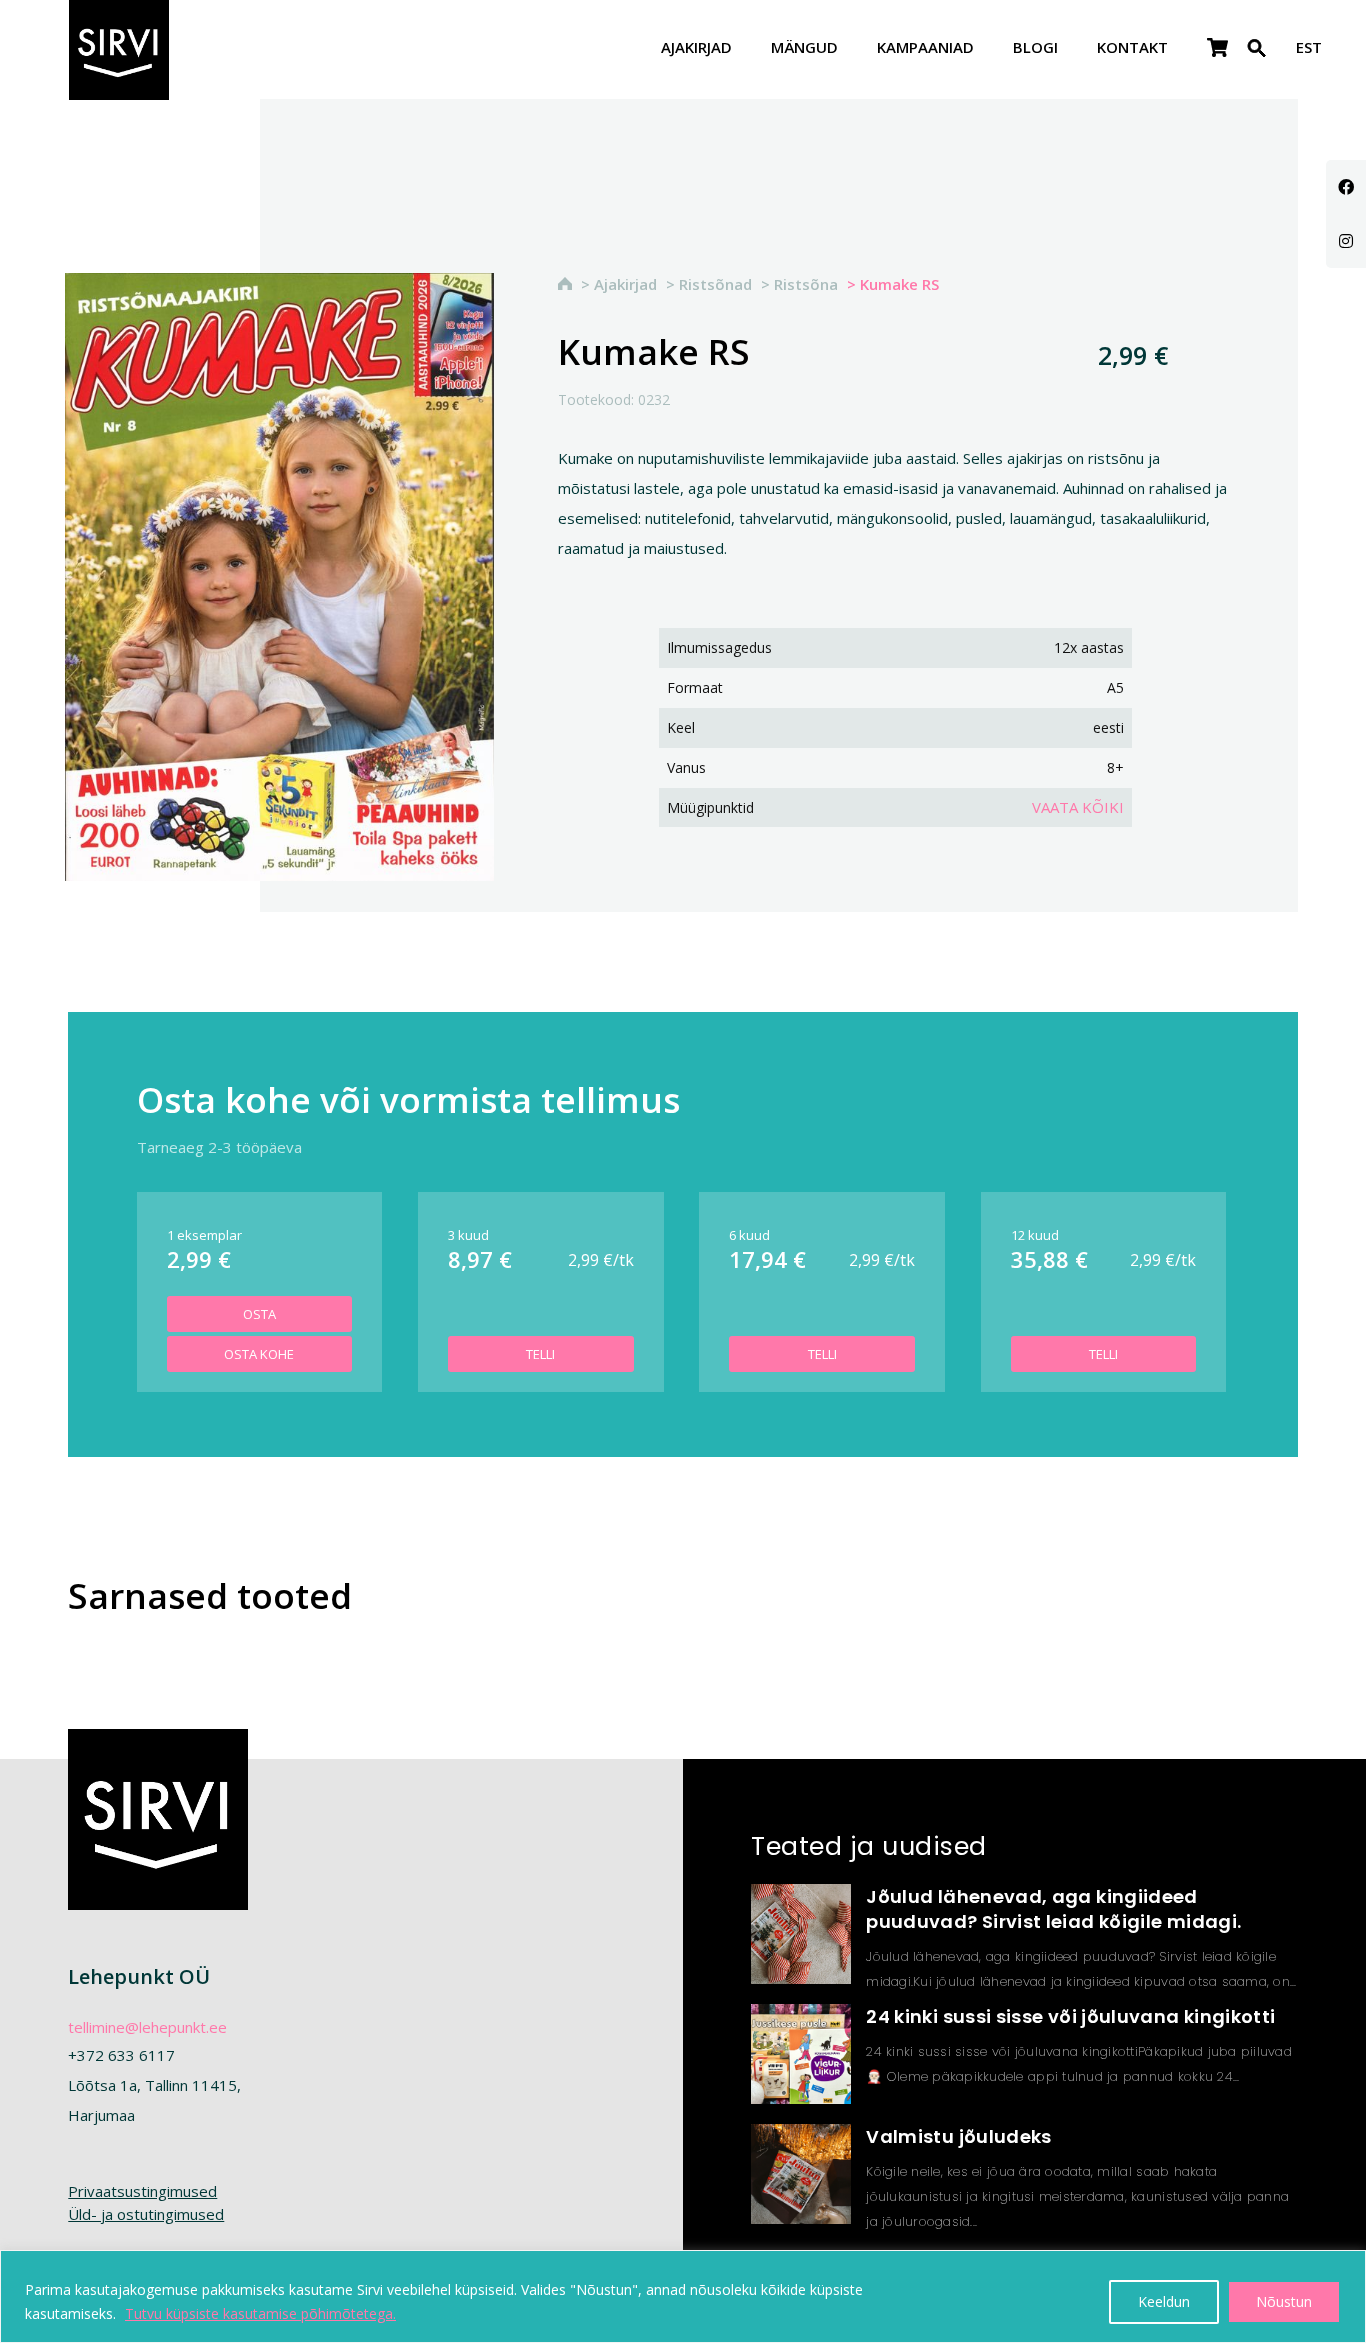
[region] (683, 2296)
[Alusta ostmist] (1217, 48)
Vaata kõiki (1078, 807)
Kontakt (1132, 48)
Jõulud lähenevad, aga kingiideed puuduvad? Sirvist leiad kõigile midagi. (1053, 1909)
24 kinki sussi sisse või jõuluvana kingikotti (1070, 2016)
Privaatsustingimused (142, 2191)
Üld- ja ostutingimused (146, 2214)
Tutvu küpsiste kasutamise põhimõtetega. (260, 2313)
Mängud (804, 48)
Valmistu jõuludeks (958, 2136)
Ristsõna (806, 284)
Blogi (1035, 48)
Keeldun (1164, 2301)
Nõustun (1284, 2301)
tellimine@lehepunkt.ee (147, 2027)
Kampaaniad (925, 48)
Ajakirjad (696, 48)
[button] (1257, 60)
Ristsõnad (715, 284)
